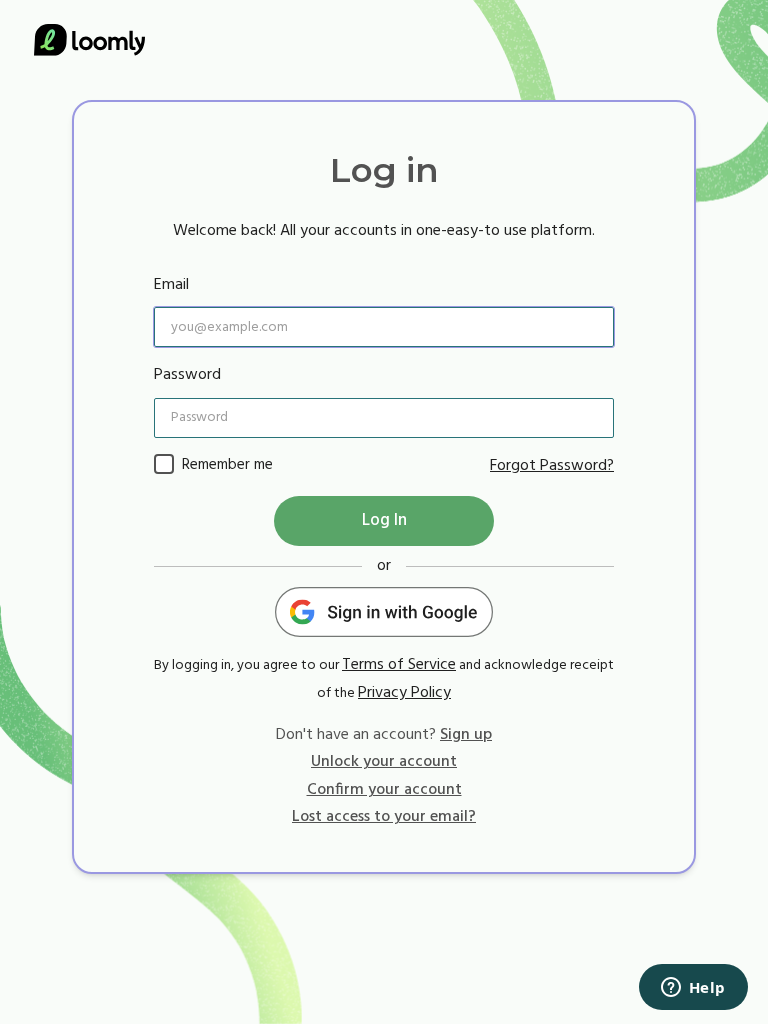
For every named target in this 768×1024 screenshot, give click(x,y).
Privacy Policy (404, 693)
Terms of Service (399, 665)
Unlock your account (384, 762)
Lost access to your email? (384, 817)
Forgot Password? (552, 466)
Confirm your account (384, 790)
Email (171, 285)
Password (187, 375)
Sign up (466, 735)
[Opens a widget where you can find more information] (693, 989)
